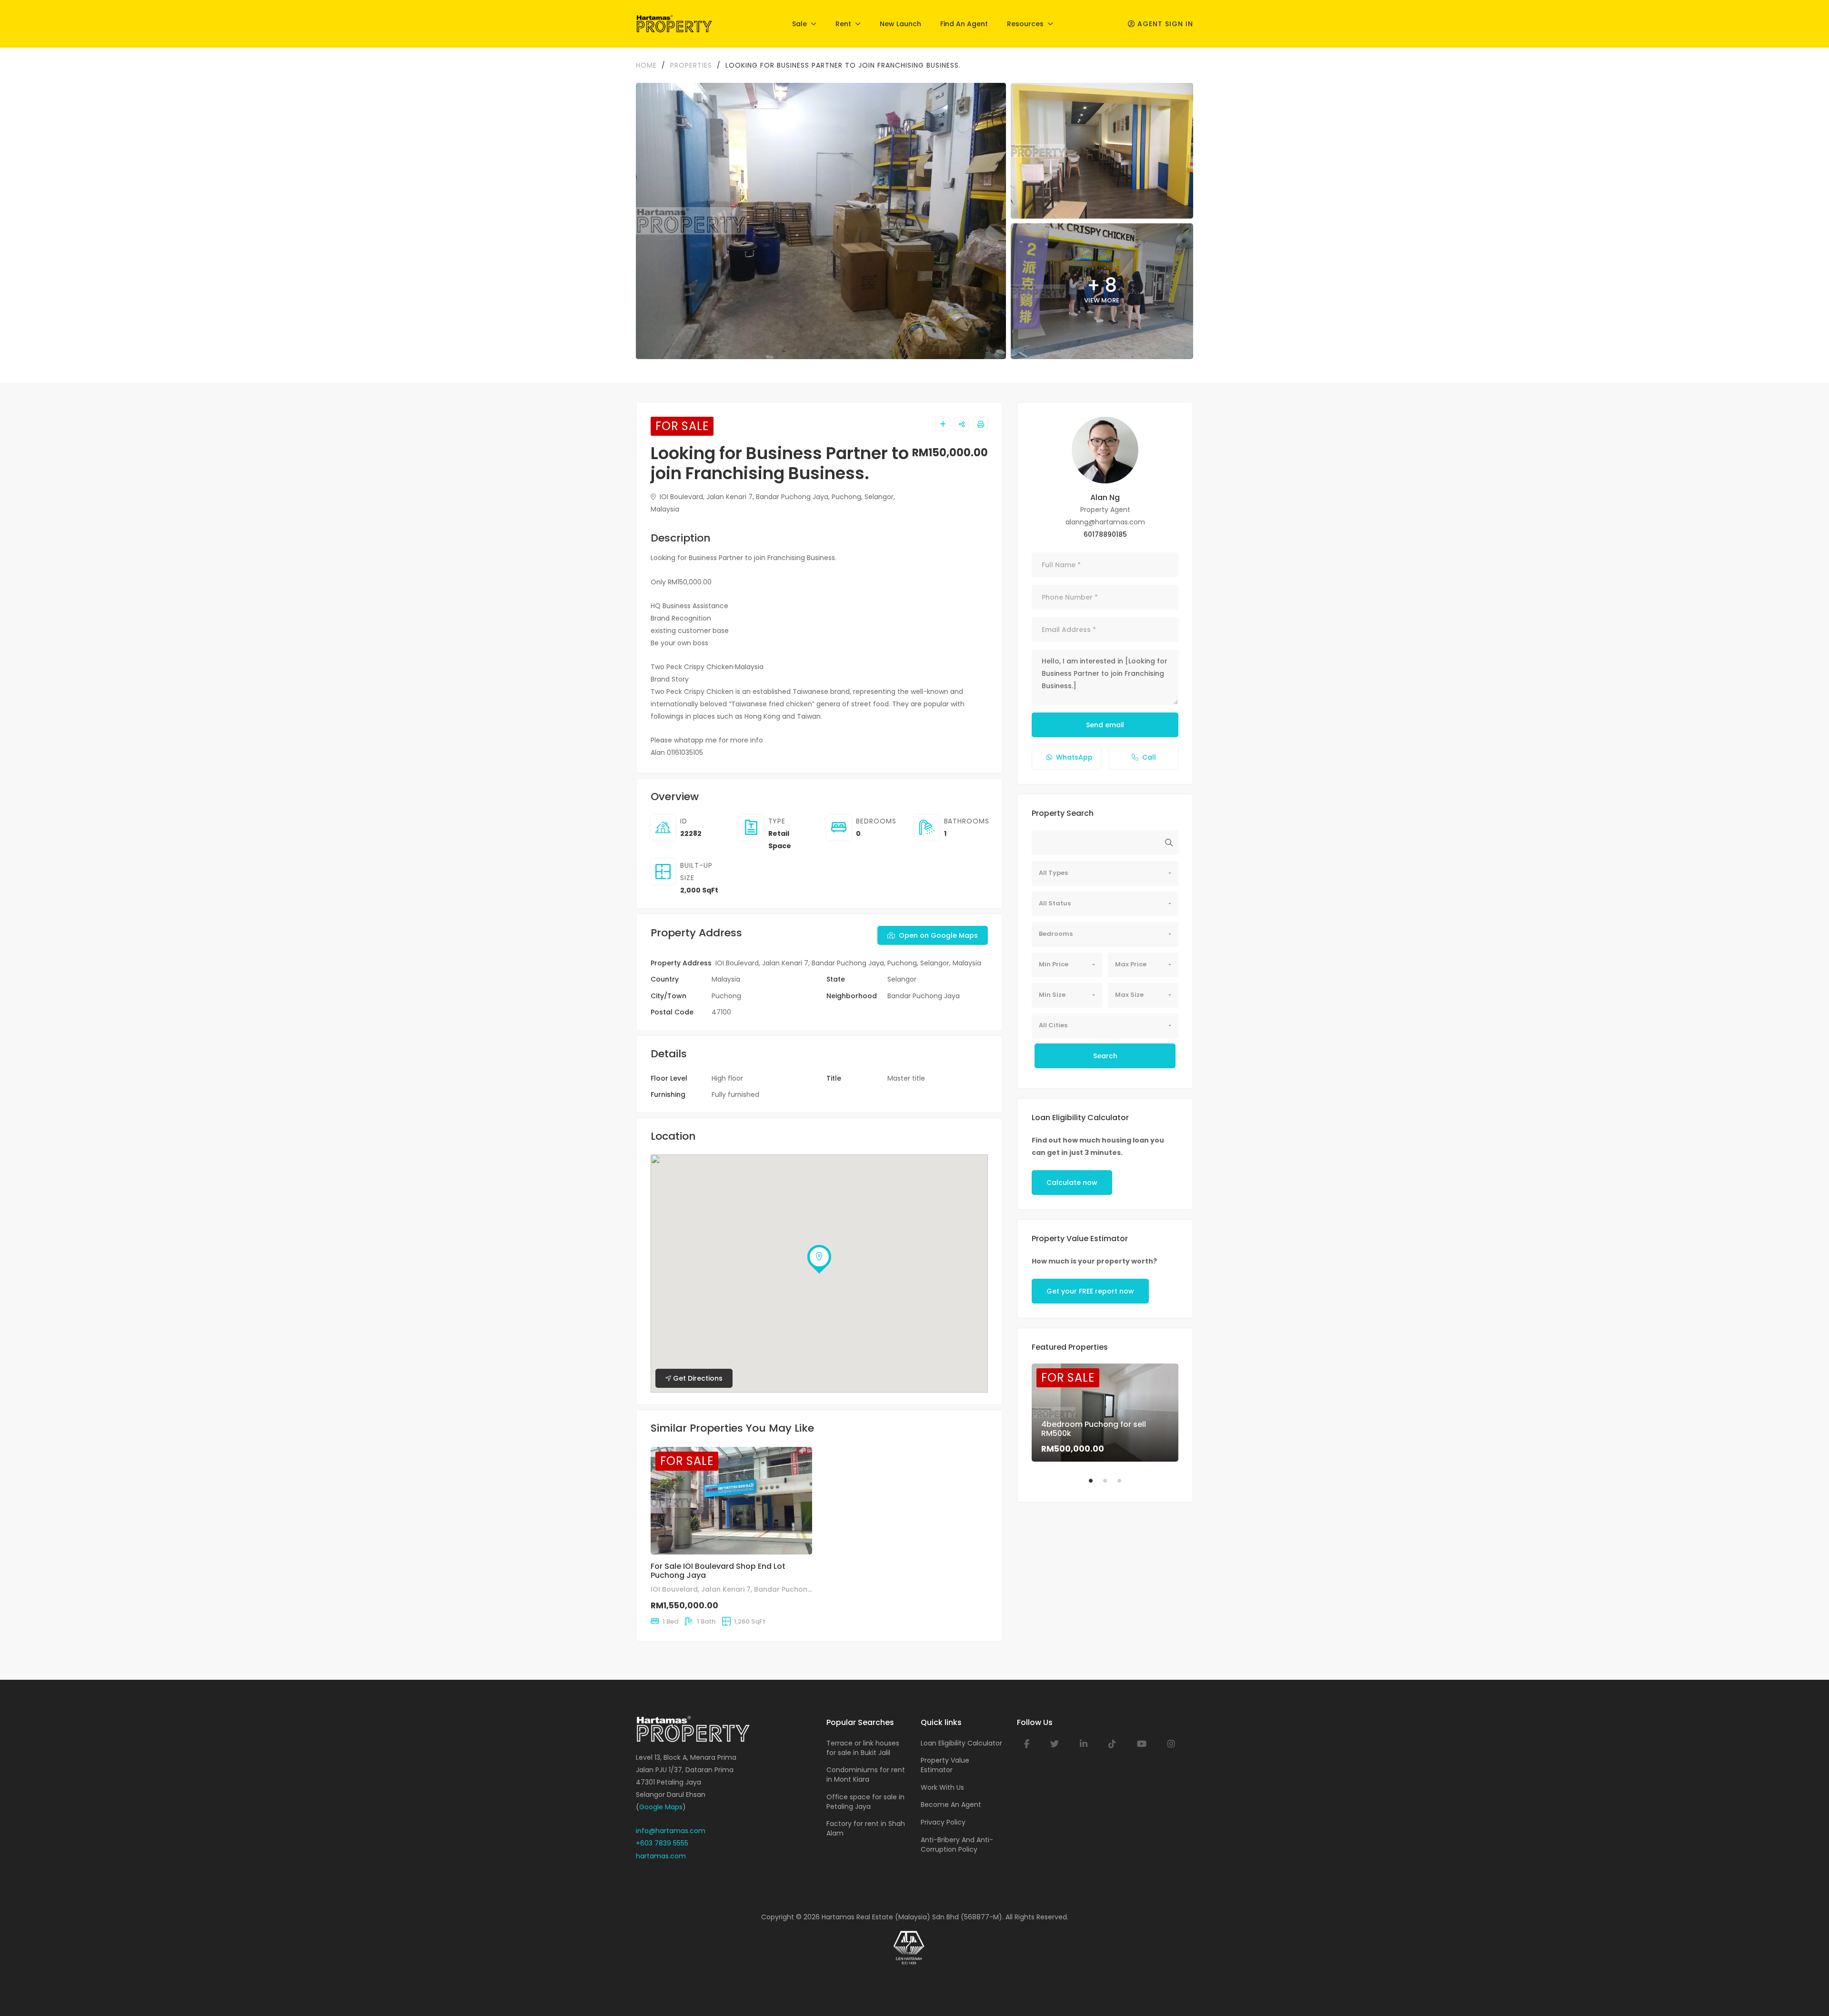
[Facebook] (1027, 1744)
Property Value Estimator (945, 1765)
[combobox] (1105, 873)
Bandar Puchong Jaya (924, 996)
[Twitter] (1055, 1744)
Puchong (726, 996)
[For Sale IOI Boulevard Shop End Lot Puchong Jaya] (731, 1501)
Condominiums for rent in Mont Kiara (866, 1775)
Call (1149, 757)
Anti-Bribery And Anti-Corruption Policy (957, 1845)
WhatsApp (1074, 757)
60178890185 (1105, 534)
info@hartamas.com (671, 1831)
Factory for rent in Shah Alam (866, 1828)
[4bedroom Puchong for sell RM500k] (1105, 1412)
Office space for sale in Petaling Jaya (865, 1802)
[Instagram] (1171, 1744)
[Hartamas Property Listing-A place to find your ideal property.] (674, 24)
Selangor (902, 979)
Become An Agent (951, 1805)
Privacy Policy (943, 1822)
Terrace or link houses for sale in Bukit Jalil (863, 1748)
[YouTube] (1142, 1744)
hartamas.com (661, 1856)
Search (1105, 1056)
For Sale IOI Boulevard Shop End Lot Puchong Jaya (718, 1571)
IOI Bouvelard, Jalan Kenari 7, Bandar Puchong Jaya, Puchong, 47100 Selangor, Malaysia (803, 1589)
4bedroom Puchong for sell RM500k (1094, 1429)
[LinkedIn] (1084, 1744)
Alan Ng (1105, 497)
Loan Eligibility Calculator (961, 1743)
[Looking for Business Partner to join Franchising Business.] (1105, 450)
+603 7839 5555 (662, 1843)
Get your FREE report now (1090, 1291)
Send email (1105, 725)
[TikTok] (1112, 1744)
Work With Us (942, 1787)
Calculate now (1072, 1183)
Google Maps (661, 1807)
